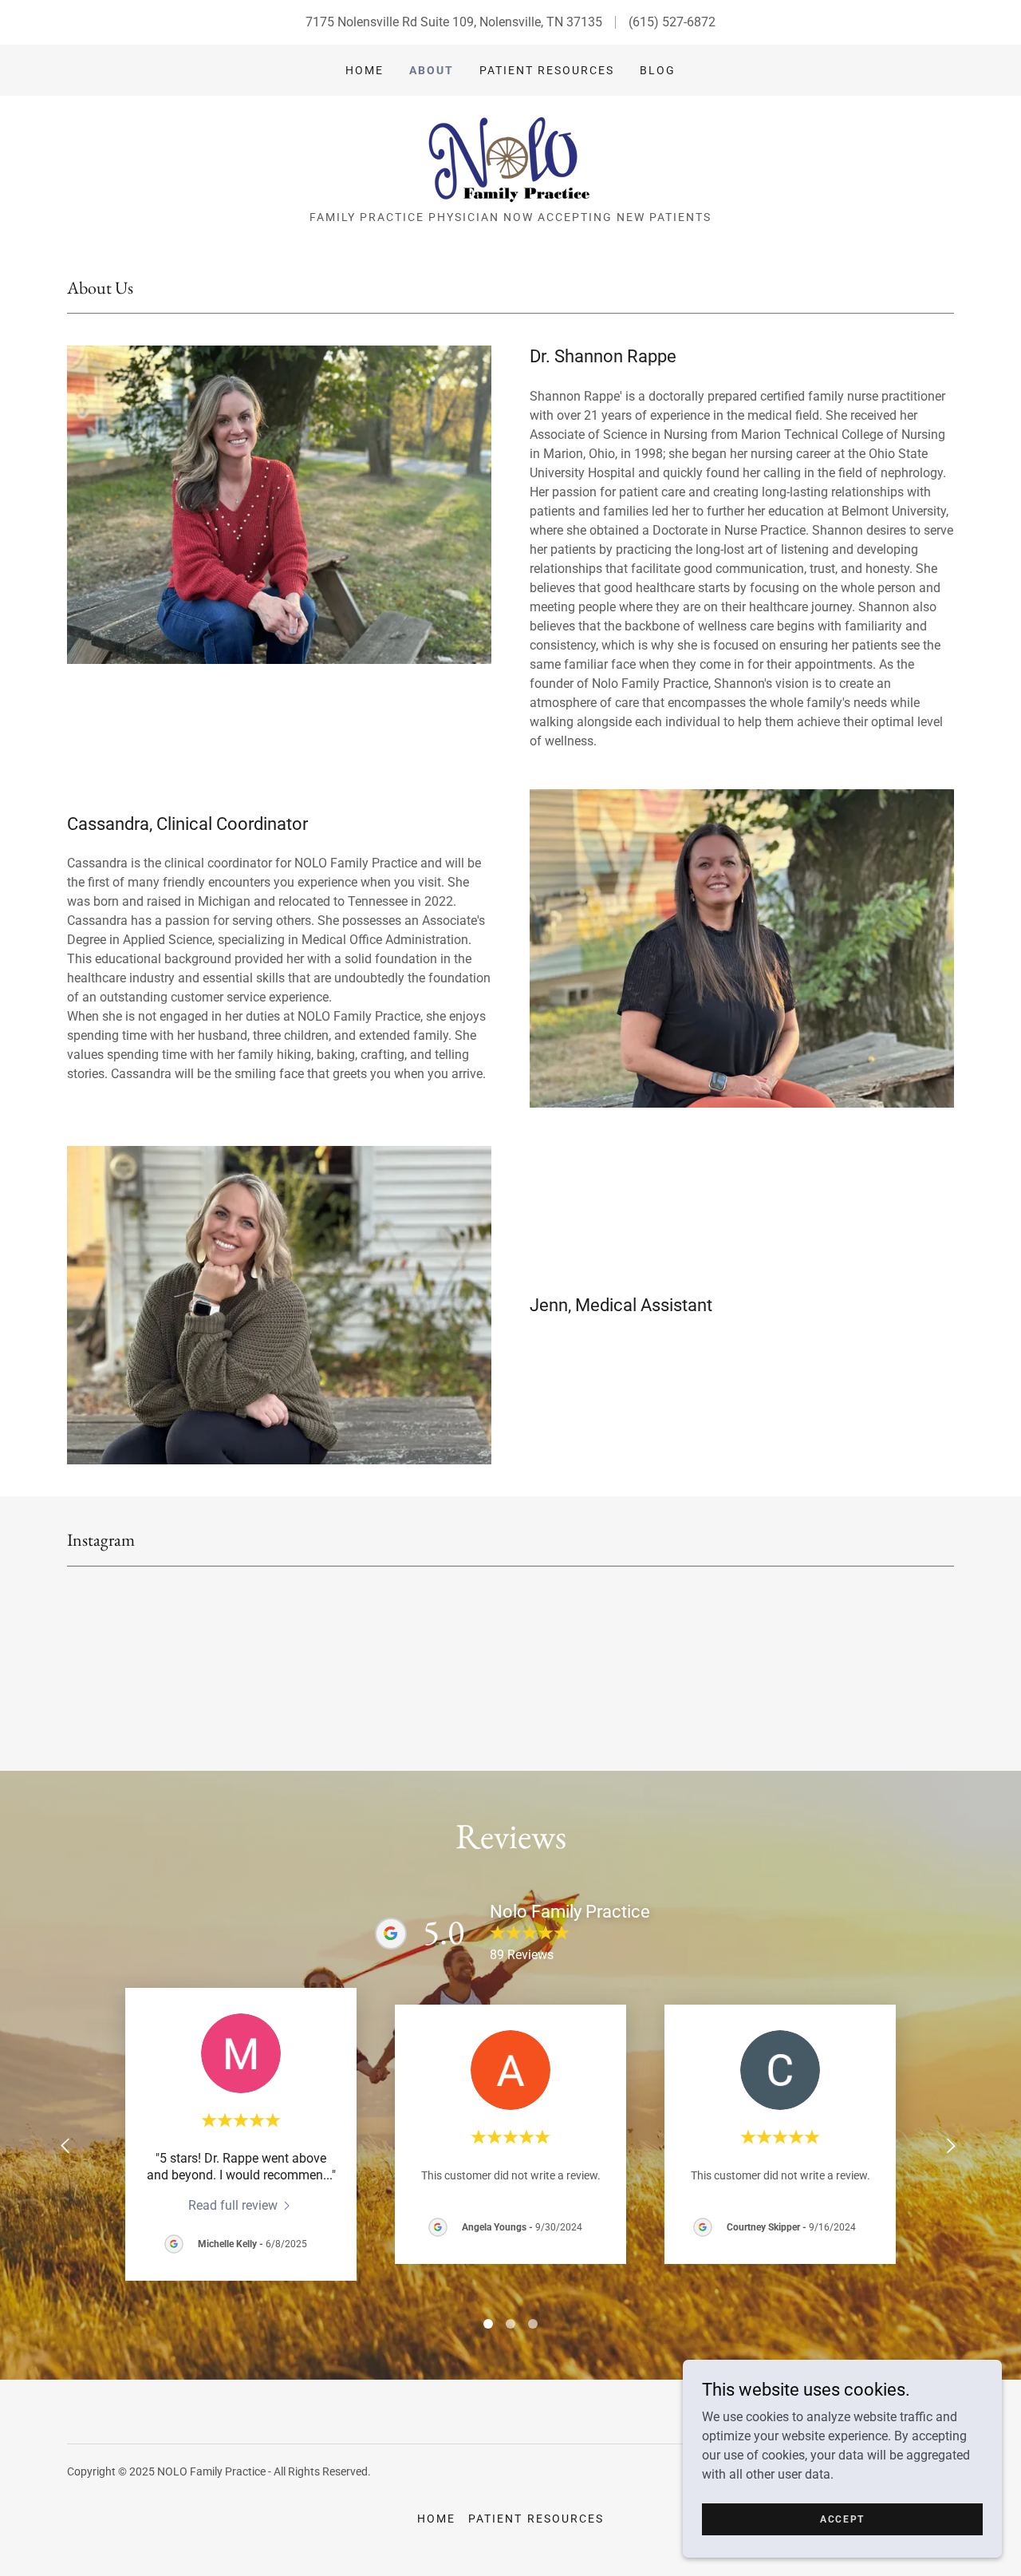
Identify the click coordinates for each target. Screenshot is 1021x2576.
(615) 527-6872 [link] (672, 22)
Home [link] (365, 70)
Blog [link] (658, 70)
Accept (842, 2519)
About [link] (432, 70)
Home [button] (436, 2519)
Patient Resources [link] (547, 70)
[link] (510, 158)
